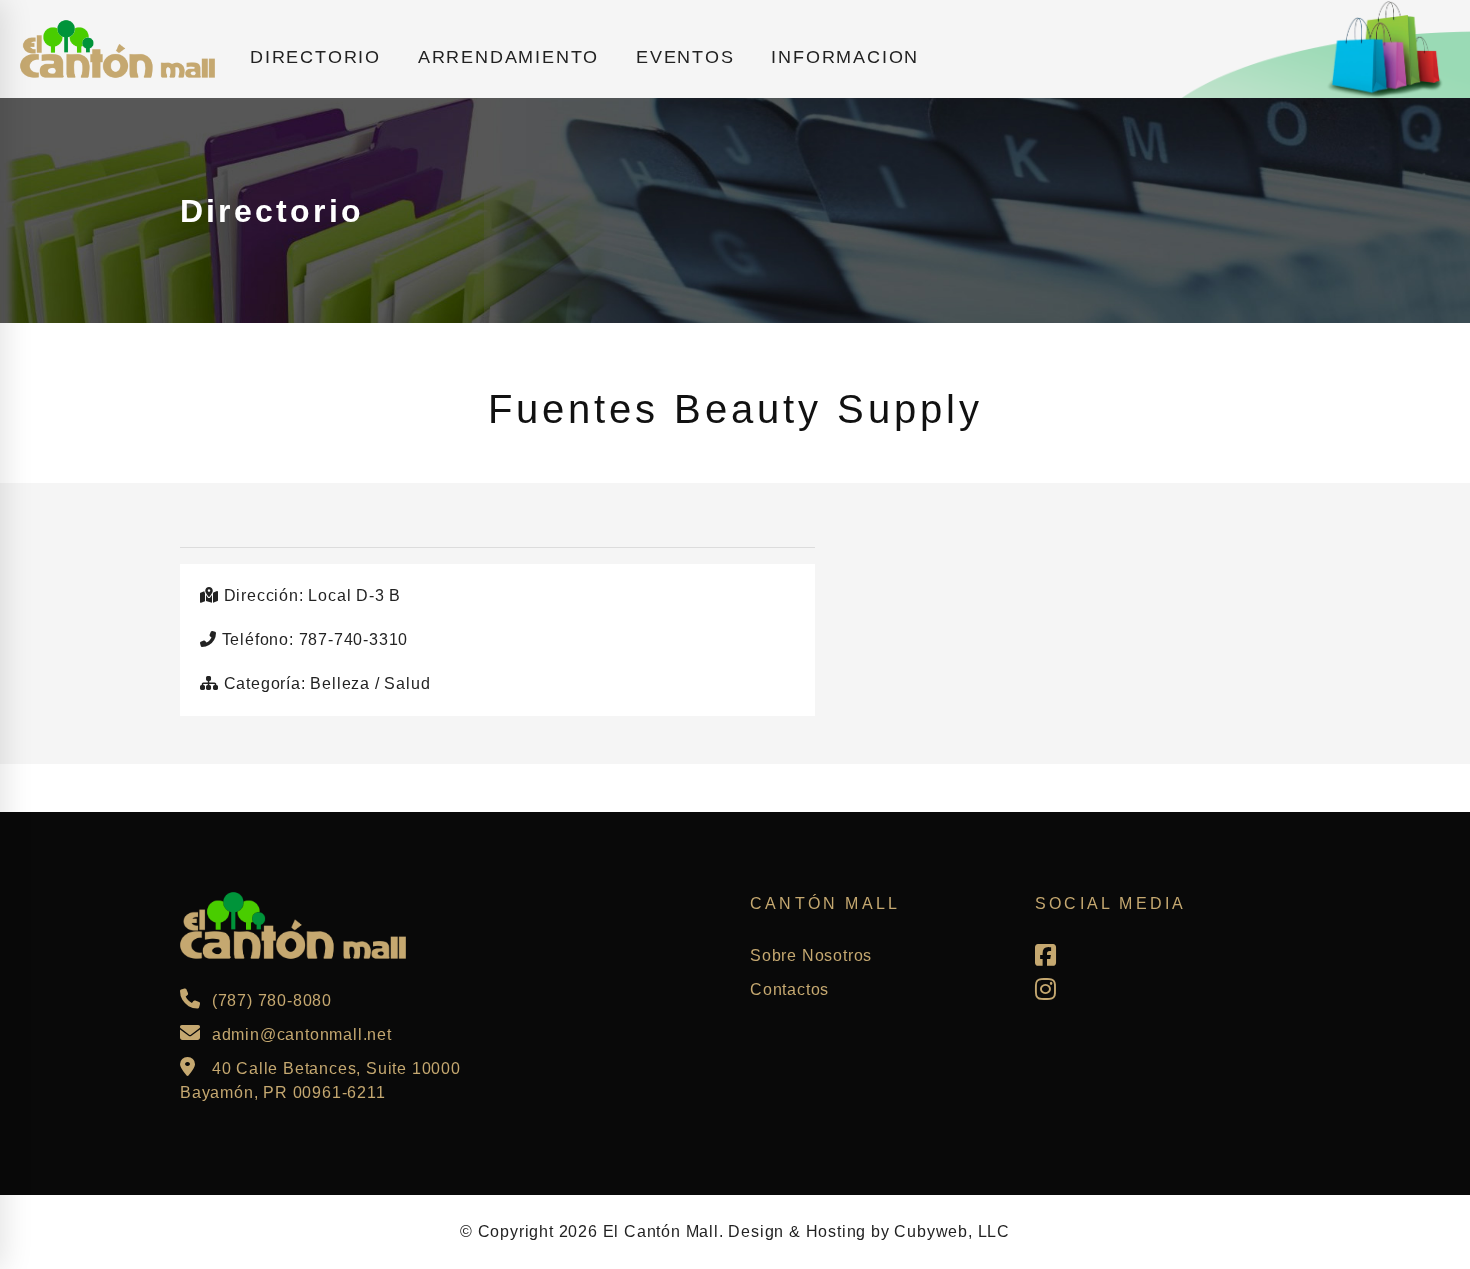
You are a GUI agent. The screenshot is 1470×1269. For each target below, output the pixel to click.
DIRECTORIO (315, 57)
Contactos (789, 989)
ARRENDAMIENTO (508, 57)
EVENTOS (685, 57)
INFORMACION (845, 57)
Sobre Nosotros (811, 955)
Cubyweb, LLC (952, 1231)
